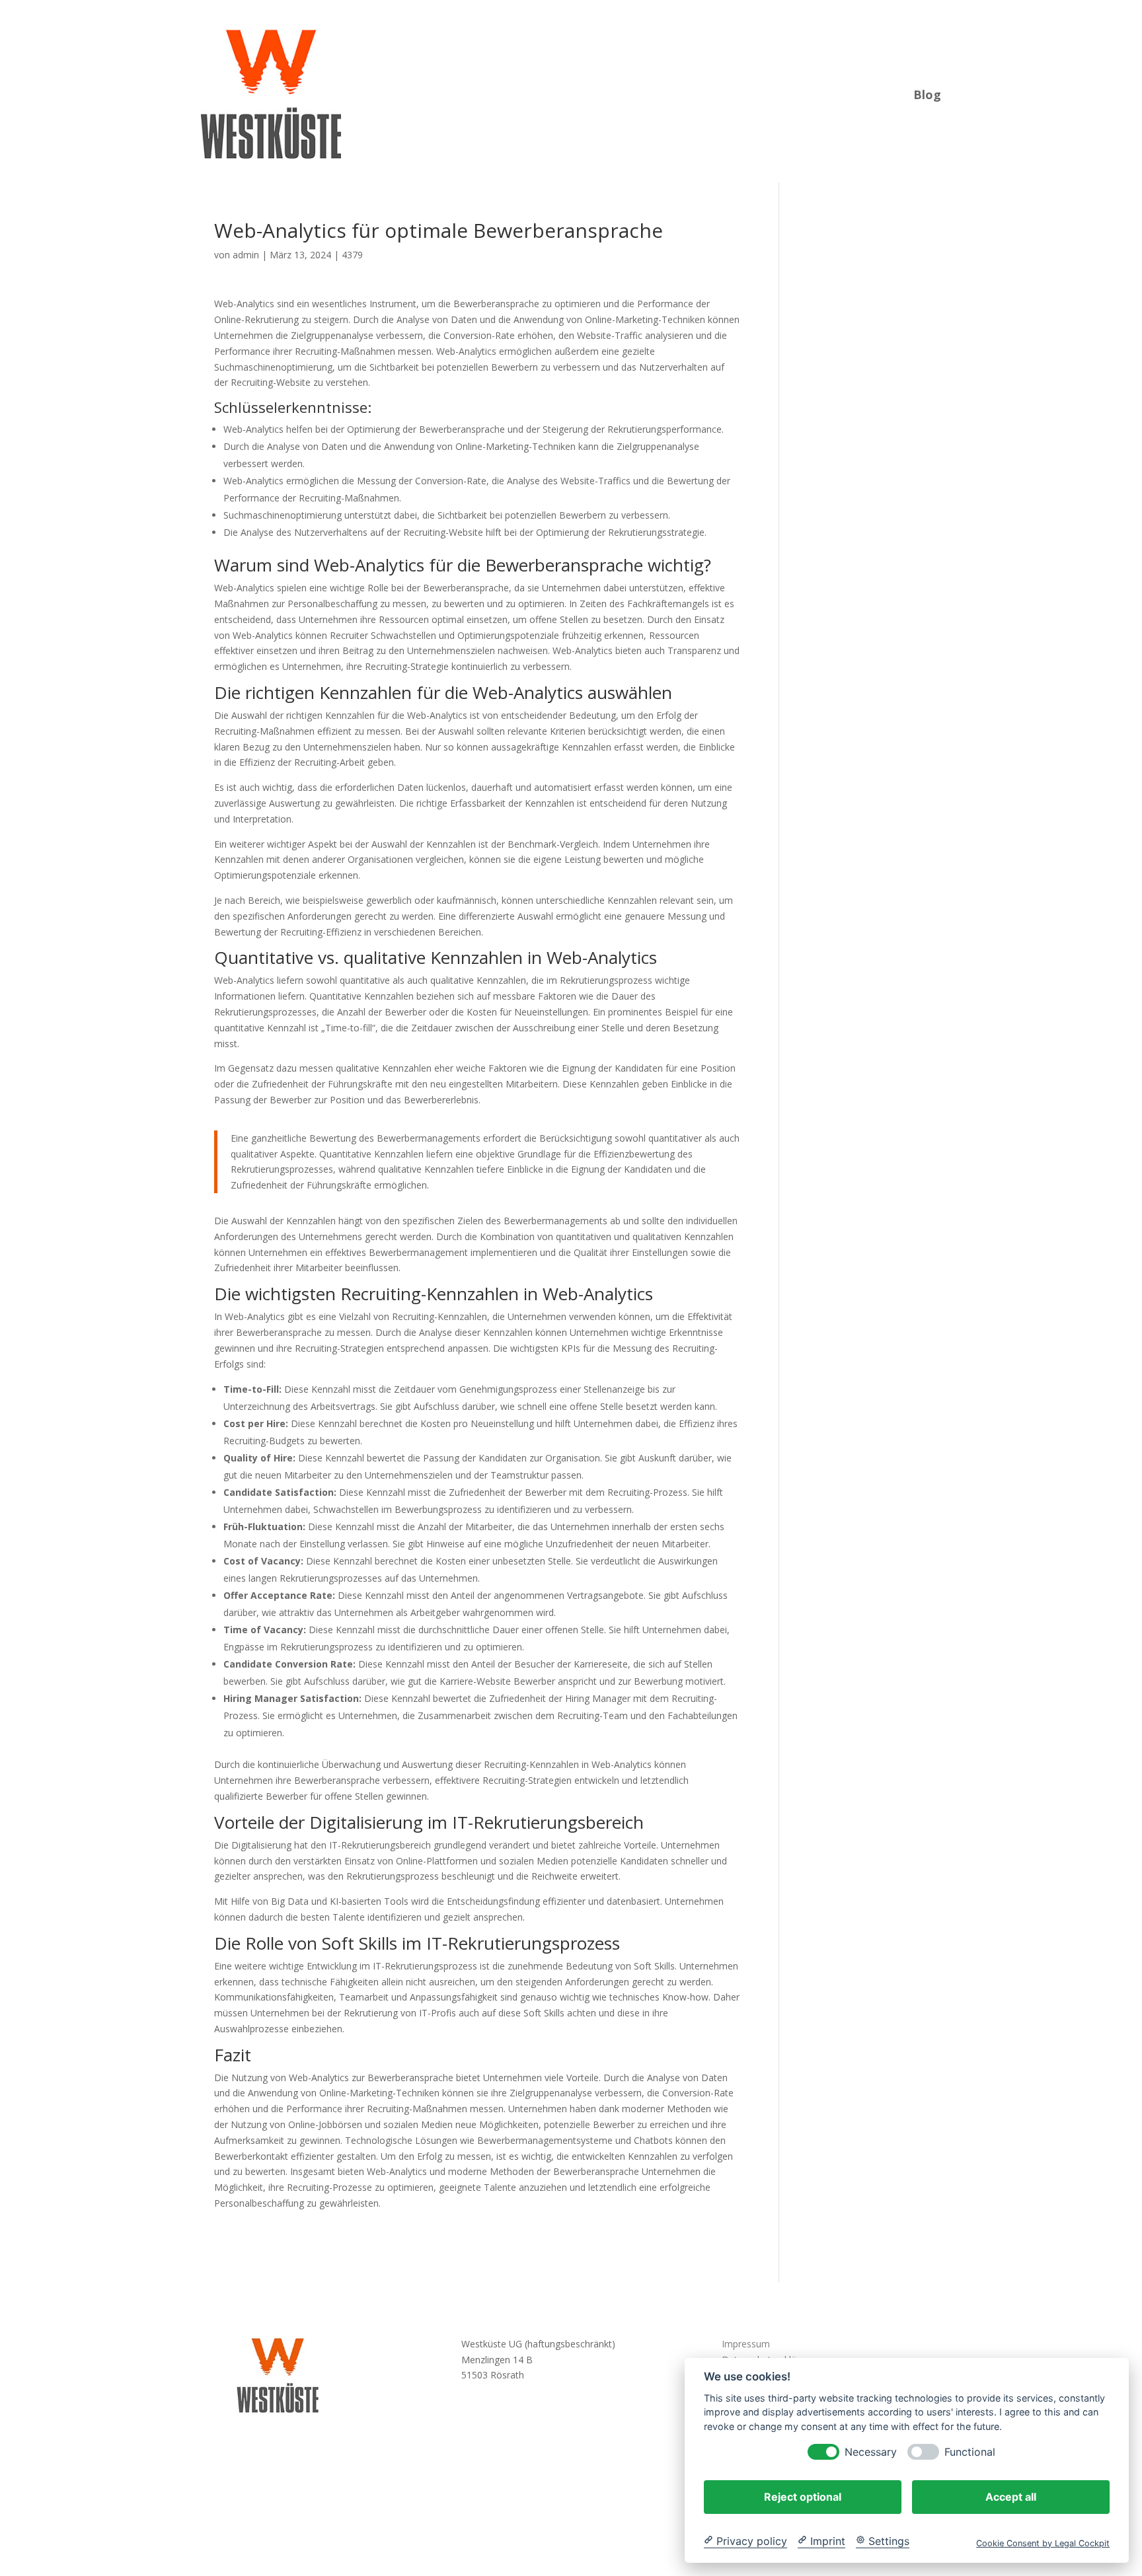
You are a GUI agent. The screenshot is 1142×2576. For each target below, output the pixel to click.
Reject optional (803, 2496)
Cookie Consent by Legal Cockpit (1043, 2543)
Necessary (871, 2451)
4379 (352, 255)
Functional (970, 2451)
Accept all (1011, 2496)
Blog (927, 93)
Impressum (746, 2344)
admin (246, 255)
